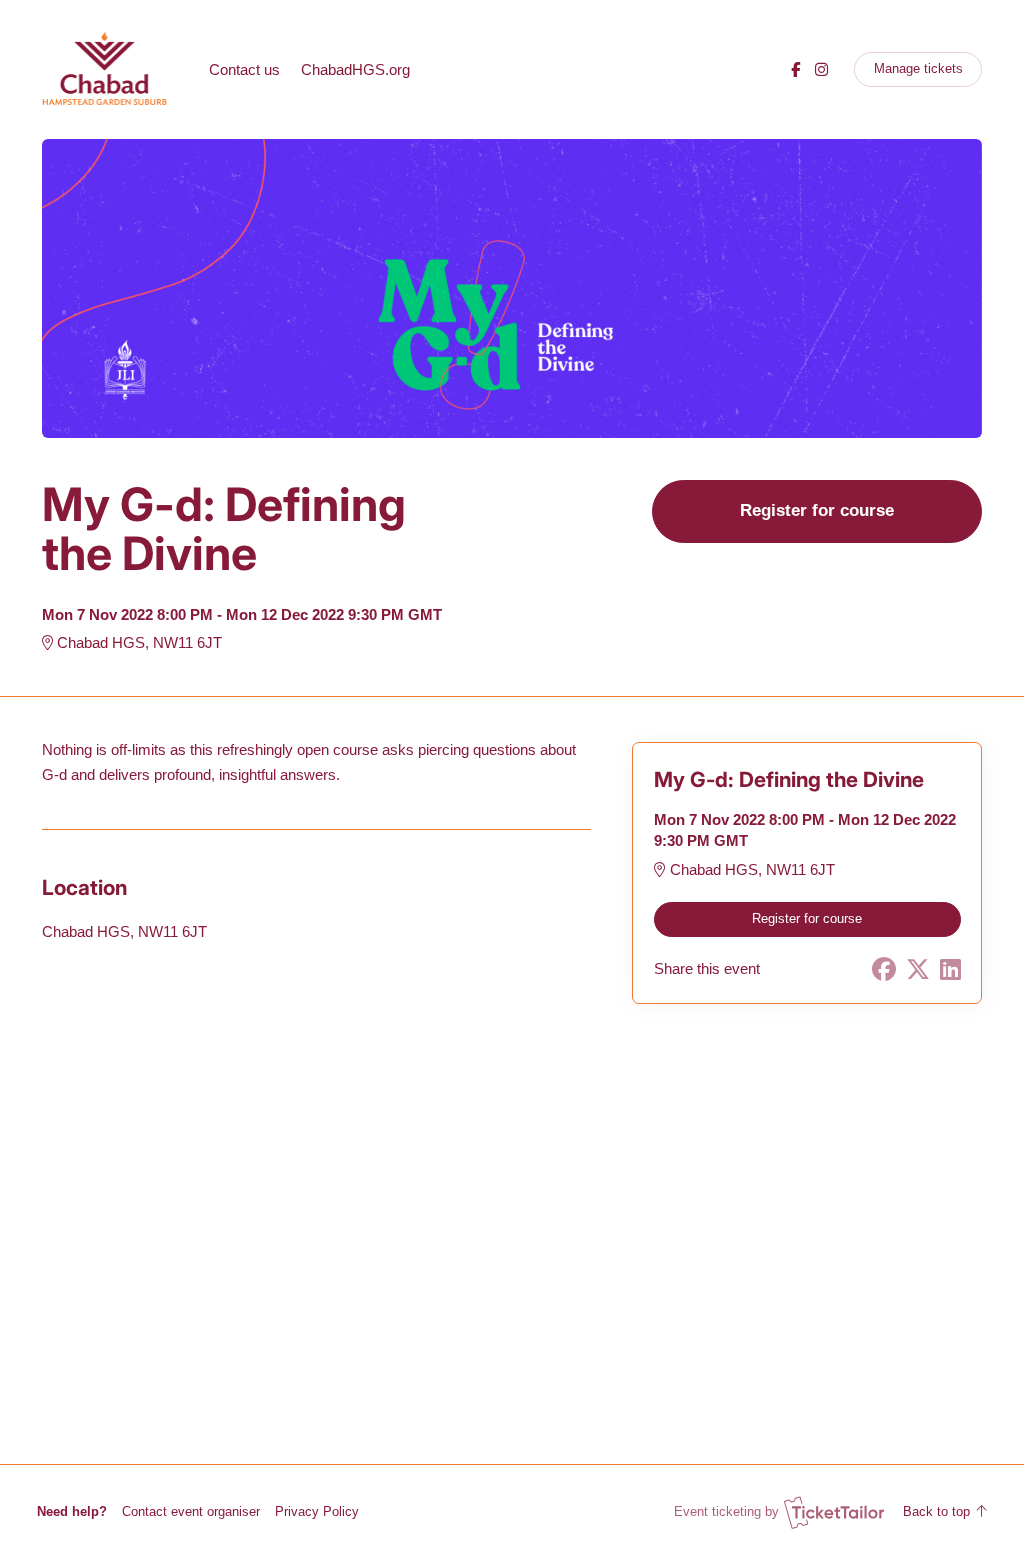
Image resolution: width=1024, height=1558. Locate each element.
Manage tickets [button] (918, 68)
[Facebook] (795, 69)
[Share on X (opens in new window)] (918, 969)
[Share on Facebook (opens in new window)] (884, 969)
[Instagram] (821, 69)
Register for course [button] (817, 510)
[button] (191, 1511)
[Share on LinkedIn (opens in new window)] (950, 969)
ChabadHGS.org (355, 69)
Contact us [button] (244, 69)
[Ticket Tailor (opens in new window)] (834, 1512)
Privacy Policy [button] (317, 1511)
